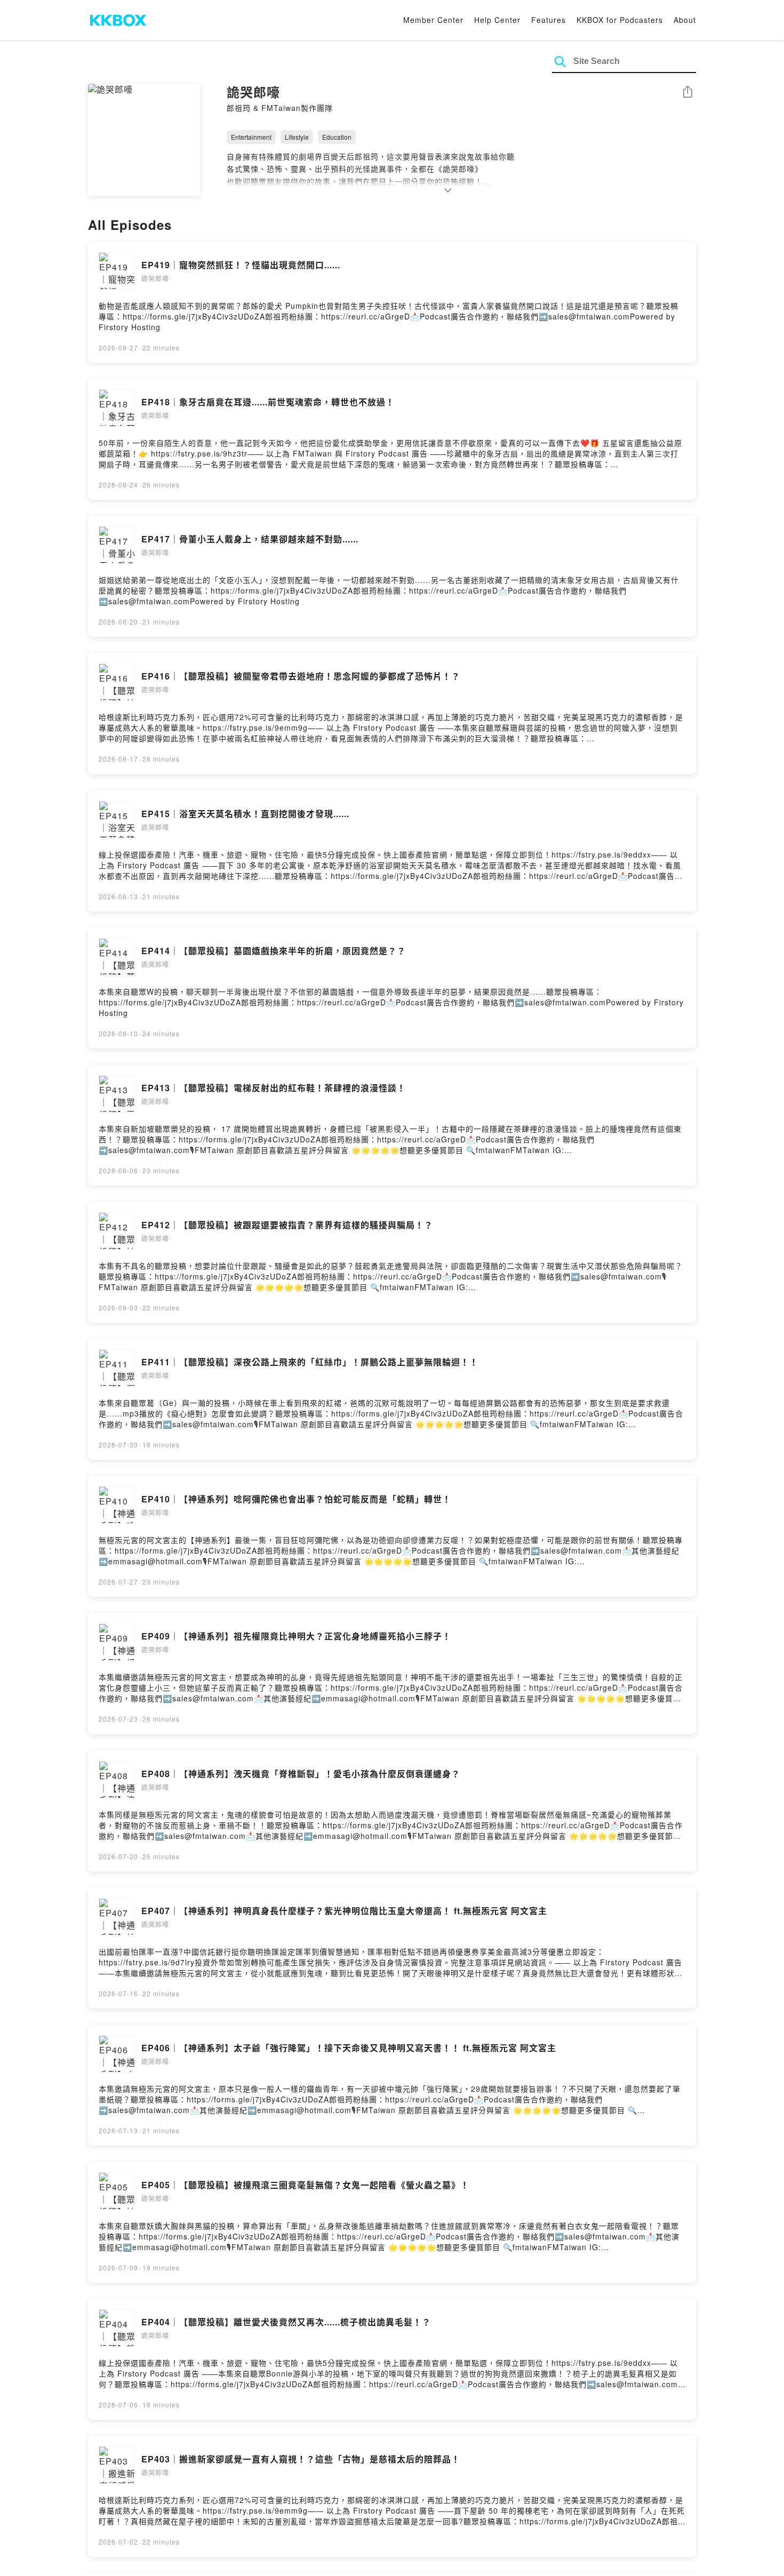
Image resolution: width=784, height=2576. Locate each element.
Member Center (433, 20)
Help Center (497, 20)
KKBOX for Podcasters (620, 20)
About (685, 20)
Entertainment (251, 137)
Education (337, 137)
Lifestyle (297, 137)
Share (687, 93)
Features (549, 20)
